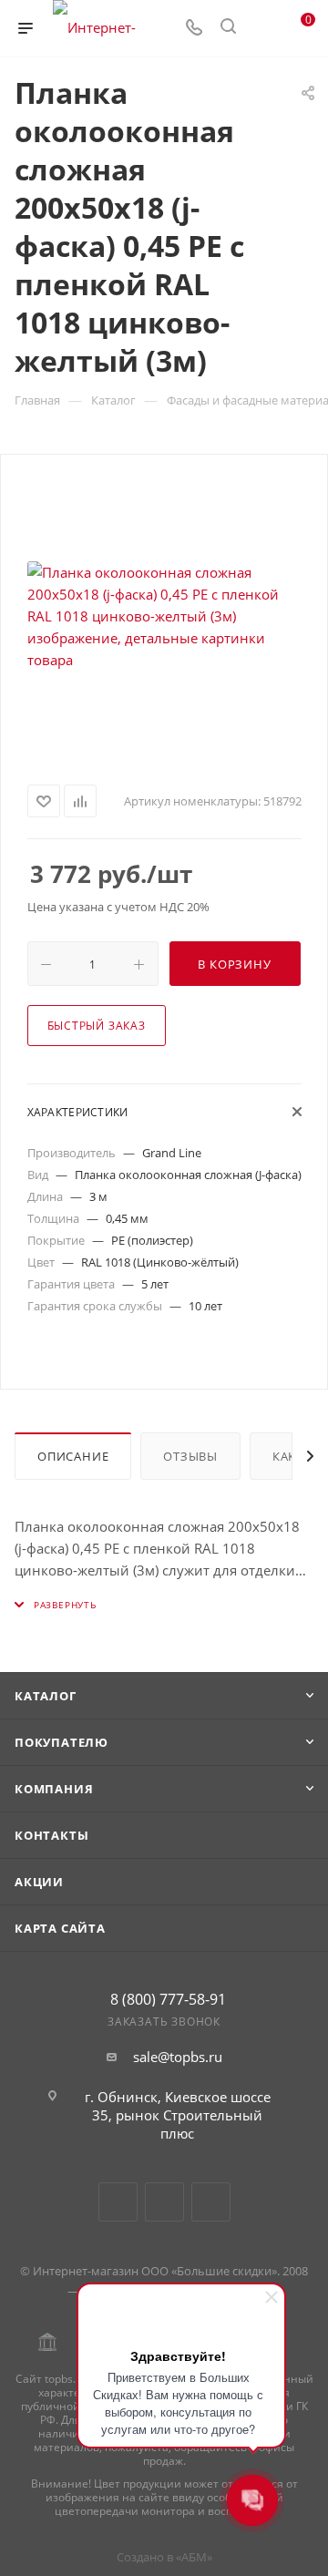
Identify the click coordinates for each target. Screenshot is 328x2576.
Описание (73, 1456)
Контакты (51, 1835)
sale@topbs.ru (178, 2057)
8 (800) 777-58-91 (168, 1999)
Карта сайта (60, 1928)
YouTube (164, 2202)
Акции (39, 1882)
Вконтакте (118, 2202)
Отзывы (190, 1456)
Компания (54, 1789)
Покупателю (61, 1742)
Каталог (46, 1696)
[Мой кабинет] (262, 28)
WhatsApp (211, 2202)
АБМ (194, 2557)
